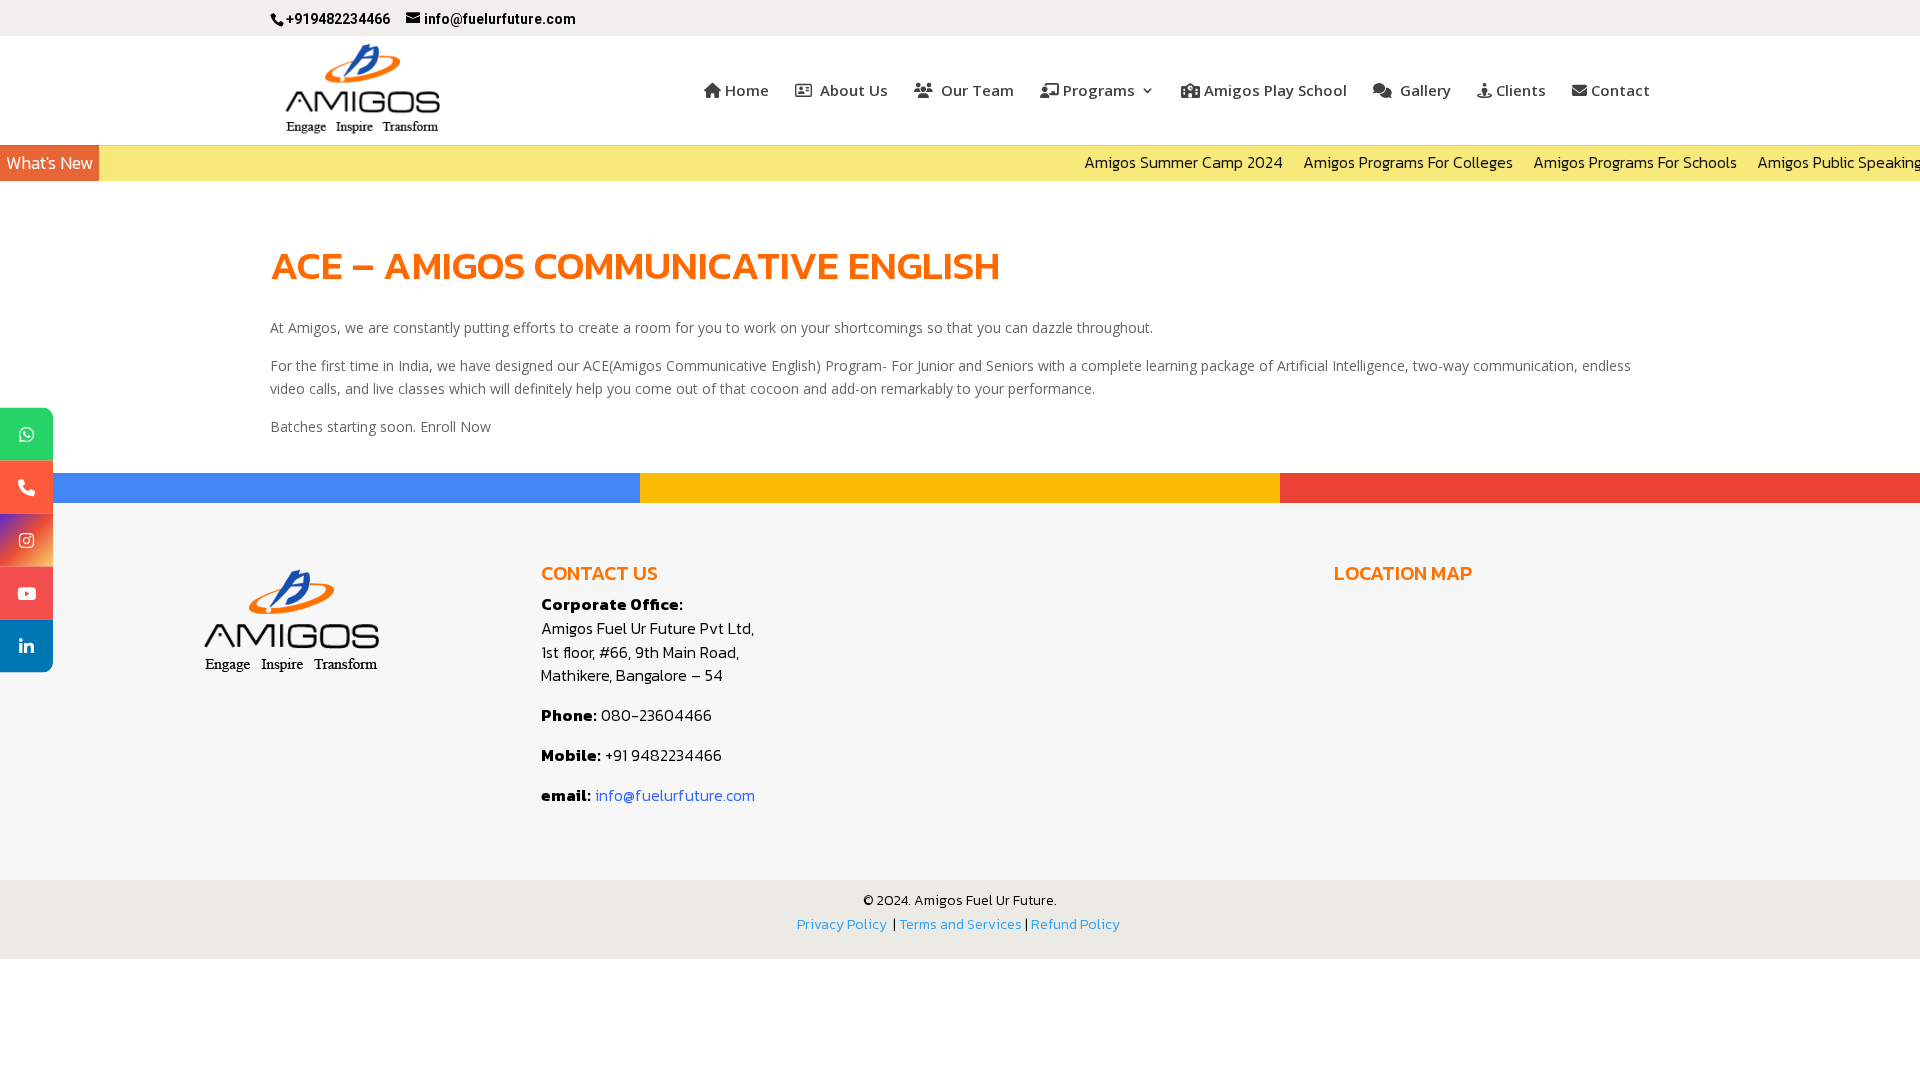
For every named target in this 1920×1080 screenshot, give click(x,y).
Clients (1521, 91)
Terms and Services (960, 924)
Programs (1099, 91)
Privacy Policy (842, 924)
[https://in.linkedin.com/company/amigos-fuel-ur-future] (26, 646)
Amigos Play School (1275, 91)
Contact (1620, 91)
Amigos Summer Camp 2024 (1162, 162)
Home (747, 91)
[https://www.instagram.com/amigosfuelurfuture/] (26, 540)
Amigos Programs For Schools (1614, 162)
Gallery (1423, 91)
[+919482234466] (26, 434)
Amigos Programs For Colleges (1387, 162)
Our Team (975, 91)
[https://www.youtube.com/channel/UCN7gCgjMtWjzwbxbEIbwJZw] (26, 593)
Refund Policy (1077, 924)
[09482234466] (26, 487)
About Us (852, 91)
